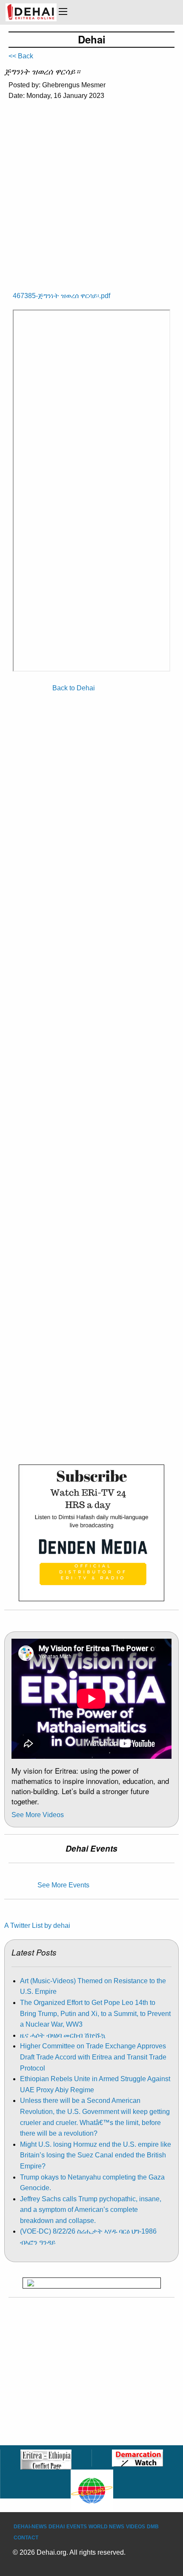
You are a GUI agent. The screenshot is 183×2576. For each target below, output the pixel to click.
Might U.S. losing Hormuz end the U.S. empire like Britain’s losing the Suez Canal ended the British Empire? (96, 2155)
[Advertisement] (91, 190)
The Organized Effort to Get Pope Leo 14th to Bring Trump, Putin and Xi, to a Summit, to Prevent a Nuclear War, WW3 (95, 2013)
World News (106, 2527)
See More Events (63, 1885)
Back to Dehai (74, 688)
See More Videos (38, 1815)
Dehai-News (30, 2527)
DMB (153, 2527)
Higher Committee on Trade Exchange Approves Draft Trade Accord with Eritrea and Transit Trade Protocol (93, 2057)
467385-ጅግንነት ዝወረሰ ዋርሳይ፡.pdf (61, 296)
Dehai (57, 2527)
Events (77, 2527)
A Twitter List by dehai (37, 1926)
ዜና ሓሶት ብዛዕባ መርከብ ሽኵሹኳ (63, 2035)
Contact (26, 2538)
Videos (136, 2527)
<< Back (21, 56)
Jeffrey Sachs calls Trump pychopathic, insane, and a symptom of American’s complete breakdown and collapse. (91, 2210)
